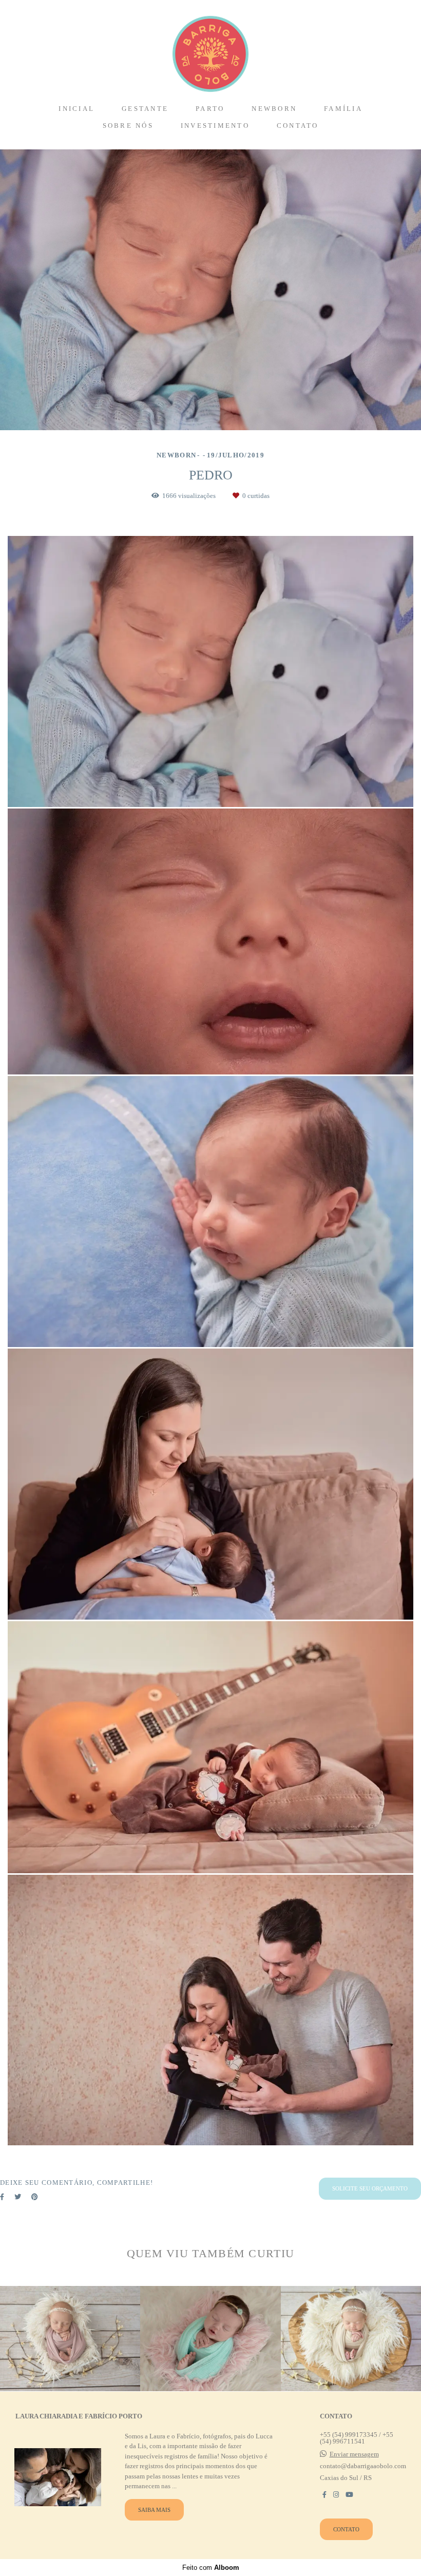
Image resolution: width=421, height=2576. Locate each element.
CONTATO (298, 126)
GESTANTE (145, 109)
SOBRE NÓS (128, 126)
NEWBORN (274, 109)
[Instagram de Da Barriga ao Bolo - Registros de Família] (336, 2495)
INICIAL (76, 109)
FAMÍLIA (343, 109)
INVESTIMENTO (215, 126)
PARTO (210, 109)
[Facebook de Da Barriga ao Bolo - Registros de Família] (324, 2495)
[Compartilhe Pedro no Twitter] (18, 2197)
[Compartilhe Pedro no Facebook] (2, 2197)
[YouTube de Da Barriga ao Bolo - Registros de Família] (349, 2495)
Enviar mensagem (354, 2454)
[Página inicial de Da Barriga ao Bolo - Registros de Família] (210, 49)
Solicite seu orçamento (370, 2188)
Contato (346, 2529)
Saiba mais (154, 2510)
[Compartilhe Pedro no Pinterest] (35, 2197)
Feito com (211, 2568)
